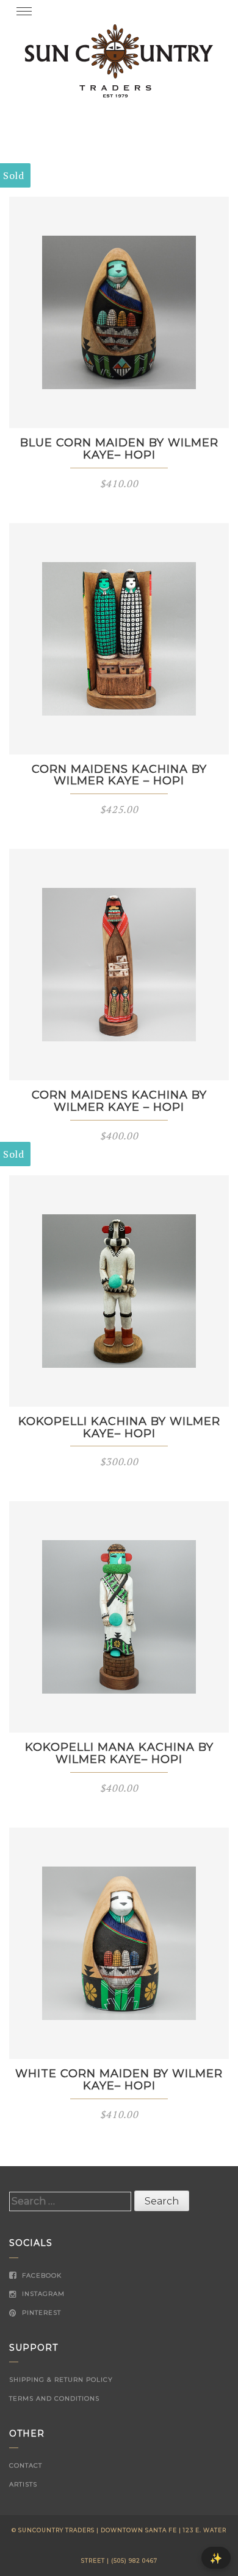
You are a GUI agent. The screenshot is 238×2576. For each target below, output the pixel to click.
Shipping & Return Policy (61, 2380)
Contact (26, 2465)
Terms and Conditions (54, 2398)
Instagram (42, 2294)
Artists (23, 2484)
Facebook (41, 2275)
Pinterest (40, 2313)
